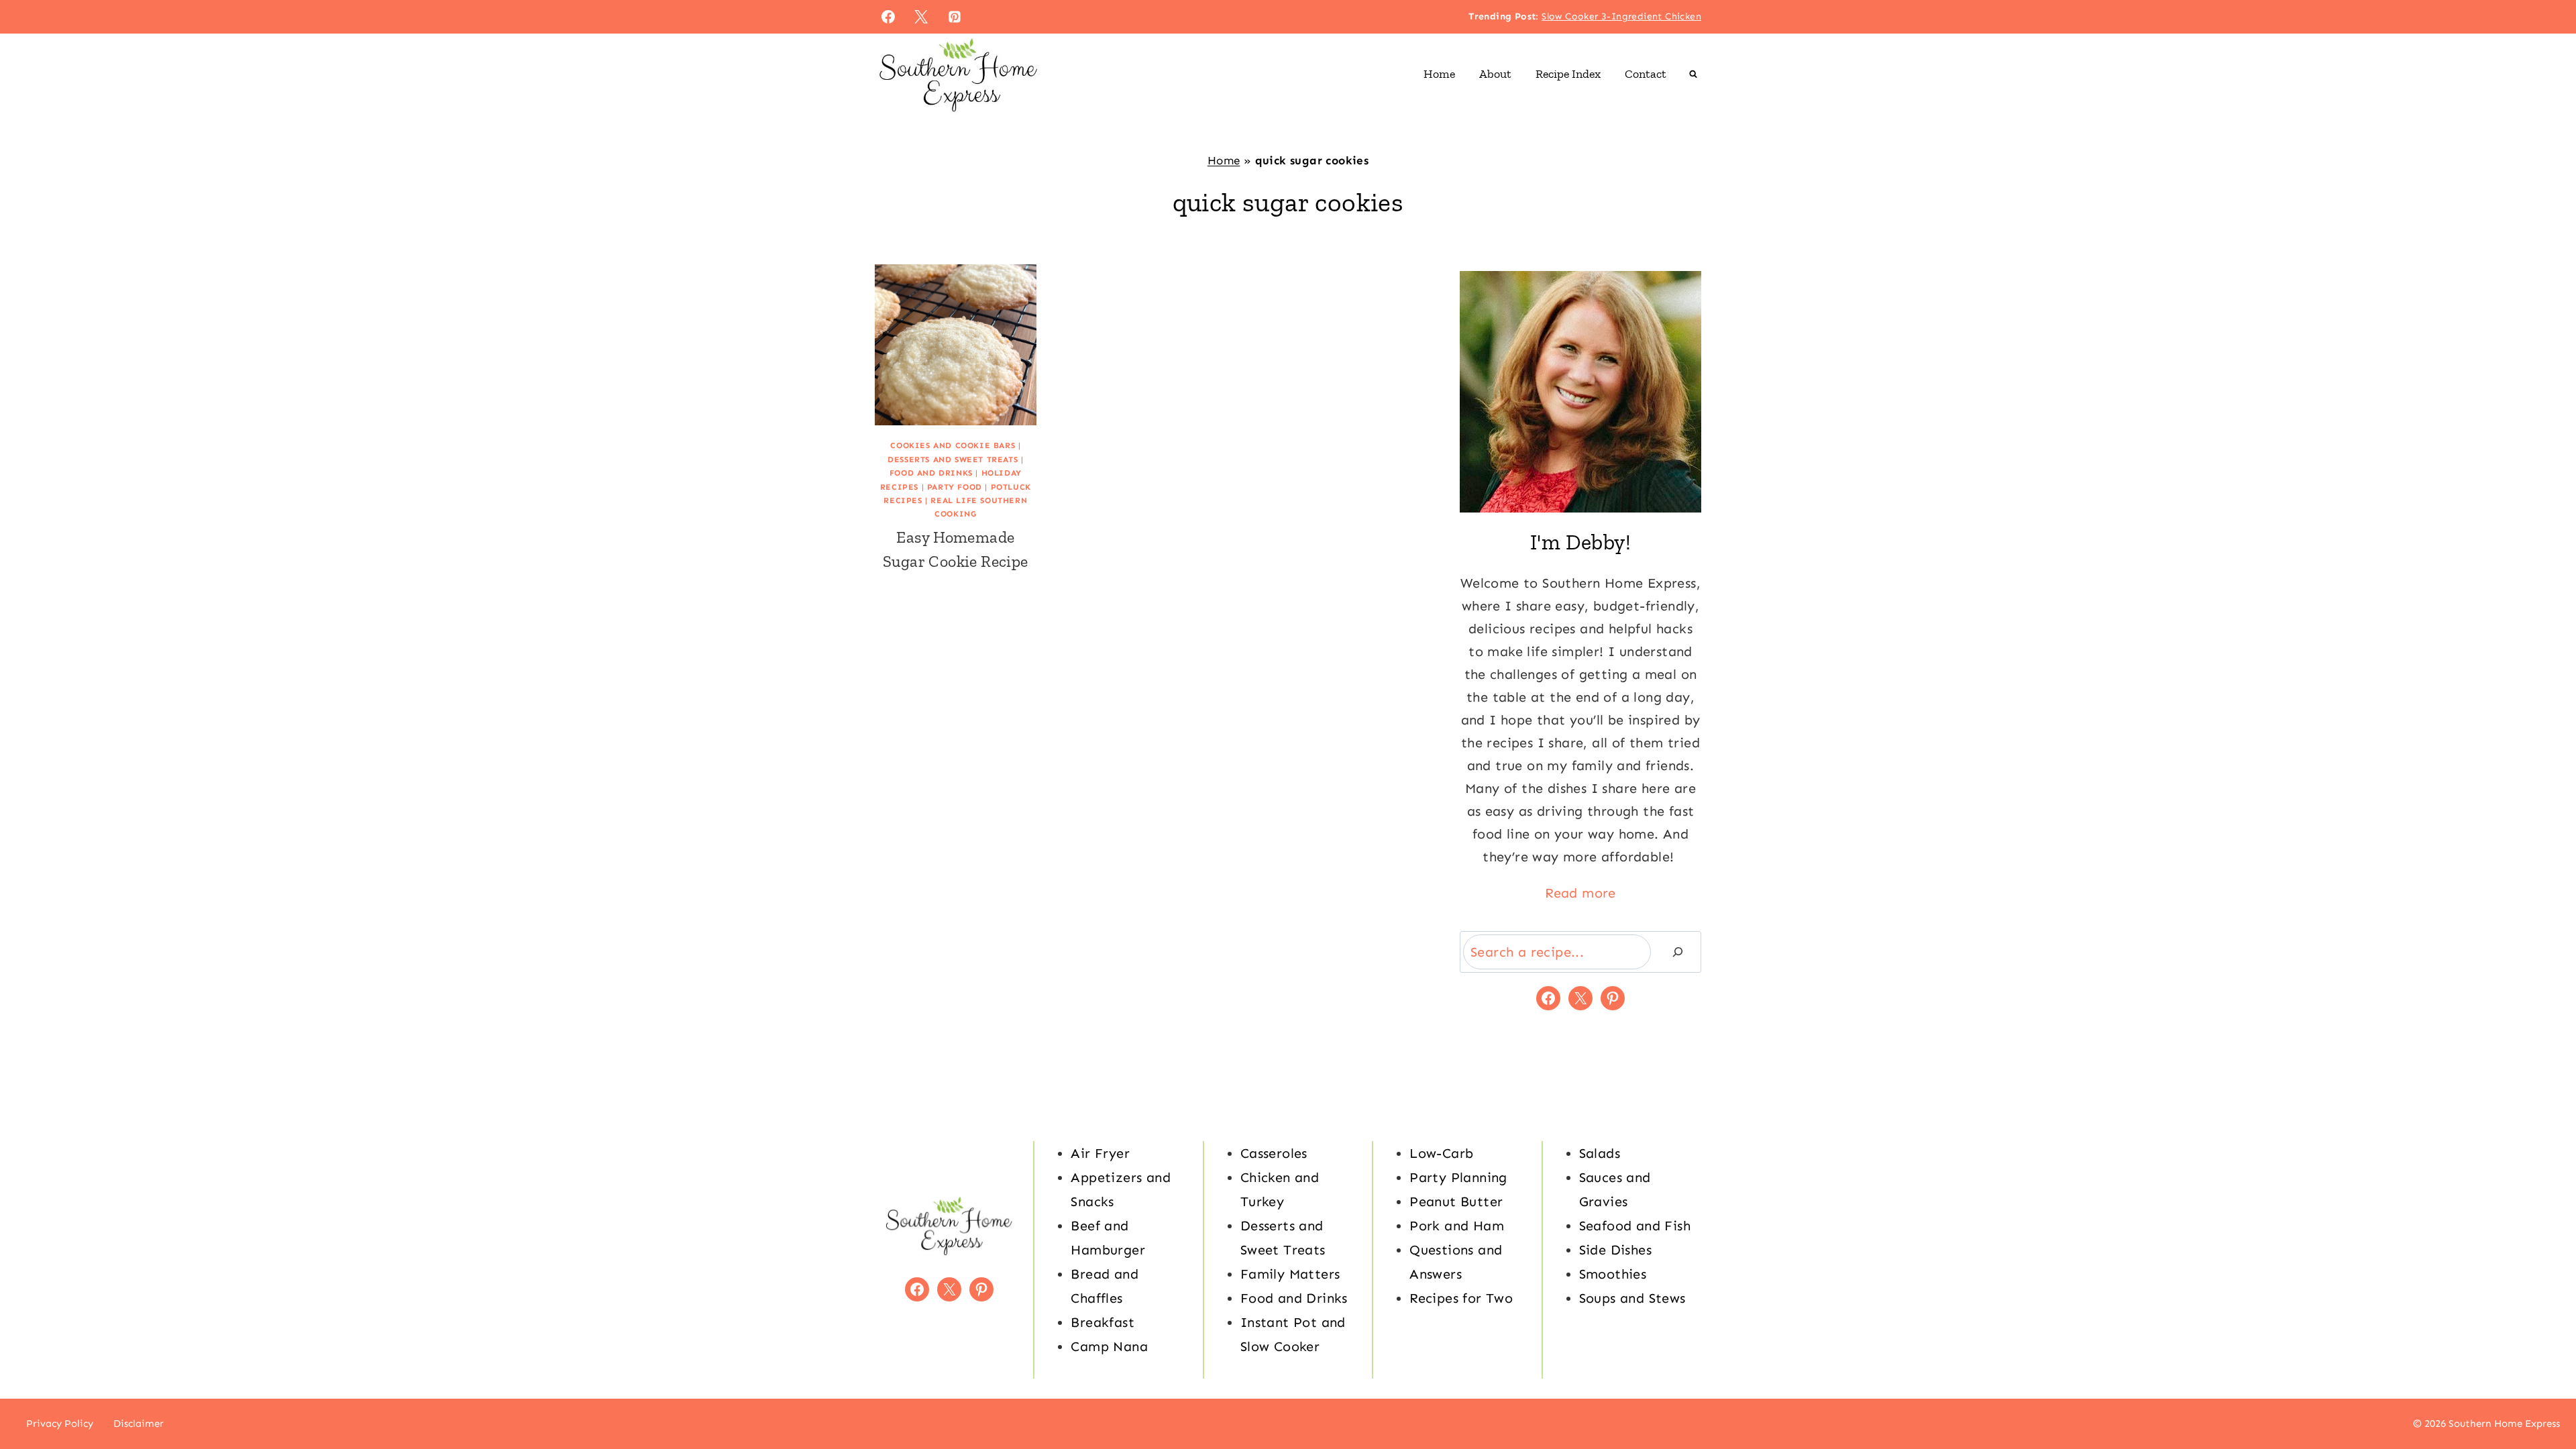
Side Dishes (1615, 1250)
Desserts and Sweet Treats (953, 460)
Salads (1600, 1153)
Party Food (955, 487)
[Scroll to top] (2542, 1395)
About (1495, 74)
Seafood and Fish (1635, 1226)
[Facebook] (888, 17)
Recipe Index (1568, 74)
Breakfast (1103, 1322)
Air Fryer (1100, 1153)
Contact (1646, 74)
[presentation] (956, 345)
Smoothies (1613, 1274)
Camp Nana (1109, 1346)
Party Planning (1458, 1177)
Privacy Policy (60, 1424)
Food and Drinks (931, 473)
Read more (1580, 893)
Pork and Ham (1457, 1226)
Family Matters (1290, 1274)
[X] (921, 17)
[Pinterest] (955, 17)
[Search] (1678, 952)
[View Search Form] (1693, 74)
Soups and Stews (1632, 1298)
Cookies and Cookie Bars (953, 445)
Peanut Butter (1456, 1201)
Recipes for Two (1461, 1298)
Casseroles (1274, 1153)
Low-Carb (1441, 1153)
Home (1439, 74)
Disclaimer (139, 1424)
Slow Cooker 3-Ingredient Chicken (1621, 16)
